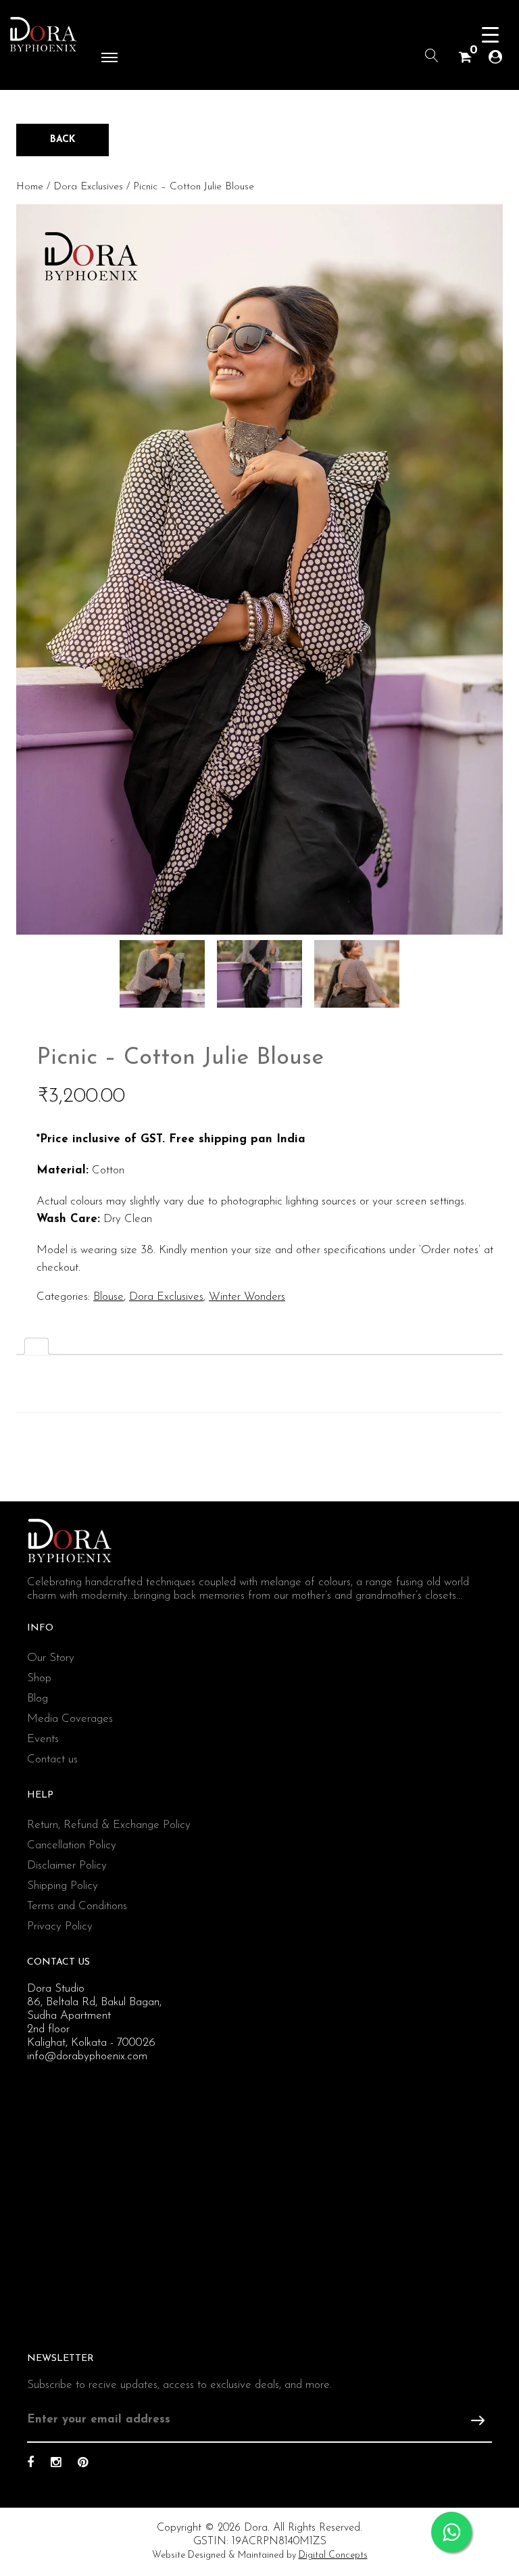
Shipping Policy (63, 1886)
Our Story (51, 1658)
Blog (38, 1699)
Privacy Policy (60, 1926)
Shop (39, 1678)
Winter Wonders (247, 1297)
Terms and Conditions (77, 1906)
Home (30, 187)
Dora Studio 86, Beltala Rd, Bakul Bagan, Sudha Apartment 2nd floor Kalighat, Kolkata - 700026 (94, 2016)
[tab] (36, 1346)
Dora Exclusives (88, 187)
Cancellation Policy (72, 1845)
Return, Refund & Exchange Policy (109, 1825)
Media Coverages (70, 1719)
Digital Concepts (333, 2555)
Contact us (52, 1759)
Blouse (108, 1297)
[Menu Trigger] (490, 36)
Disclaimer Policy (67, 1866)
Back (63, 140)
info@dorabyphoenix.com (87, 2056)
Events (43, 1739)
